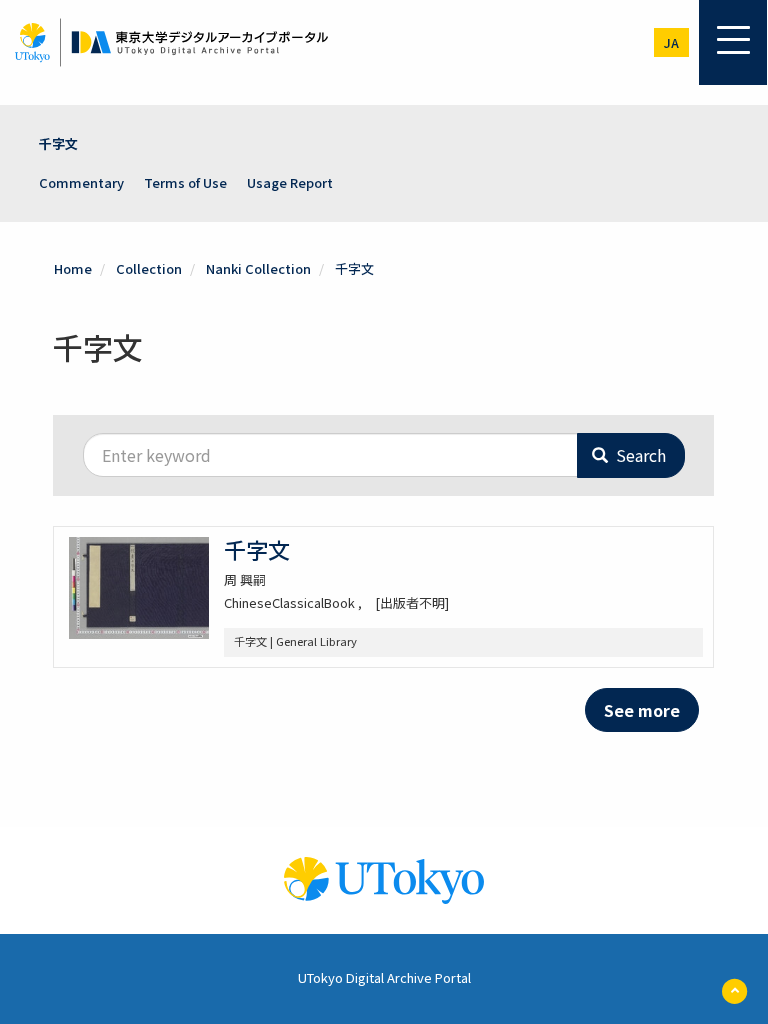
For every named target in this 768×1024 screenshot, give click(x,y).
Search (639, 455)
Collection (149, 268)
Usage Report (290, 182)
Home (73, 268)
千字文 (58, 143)
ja (671, 42)
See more (642, 710)
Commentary (81, 182)
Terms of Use (185, 182)
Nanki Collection (258, 268)
